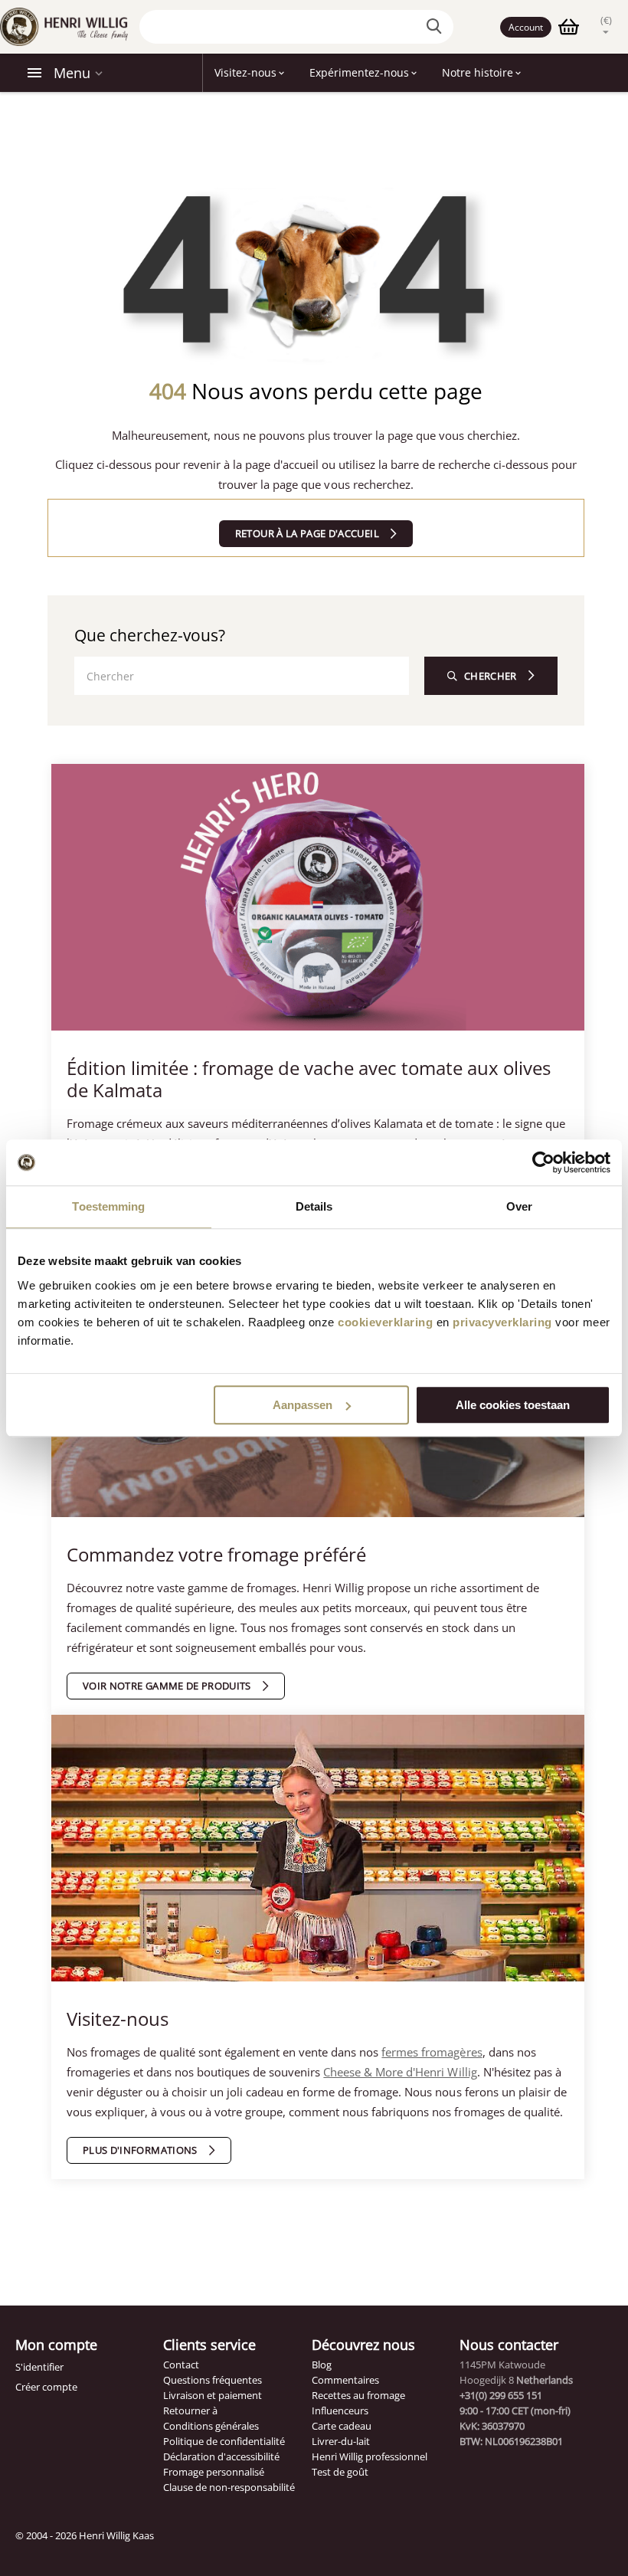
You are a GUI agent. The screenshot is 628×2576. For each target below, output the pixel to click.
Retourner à (190, 2410)
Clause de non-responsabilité (229, 2487)
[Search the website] (437, 27)
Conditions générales (211, 2426)
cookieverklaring (385, 1322)
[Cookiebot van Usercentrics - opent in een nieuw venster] (543, 1162)
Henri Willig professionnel (370, 2456)
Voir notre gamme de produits (167, 1686)
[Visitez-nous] (318, 1854)
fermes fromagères (432, 2052)
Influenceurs (340, 2410)
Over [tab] (519, 1206)
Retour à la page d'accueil (307, 533)
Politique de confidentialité (224, 2441)
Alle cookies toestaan (513, 1405)
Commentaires (345, 2380)
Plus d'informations (140, 2150)
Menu (72, 73)
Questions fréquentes (213, 2380)
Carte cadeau (342, 2426)
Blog (322, 2365)
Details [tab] (314, 1206)
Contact (181, 2365)
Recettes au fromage (358, 2395)
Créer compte (46, 2387)
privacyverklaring (502, 1322)
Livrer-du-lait (341, 2441)
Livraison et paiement (213, 2395)
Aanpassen (303, 1405)
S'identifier (39, 2367)
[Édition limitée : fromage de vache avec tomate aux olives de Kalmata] (318, 903)
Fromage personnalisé (214, 2472)
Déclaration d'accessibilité (221, 2456)
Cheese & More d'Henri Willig (400, 2072)
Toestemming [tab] (108, 1206)
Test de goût (340, 2472)
